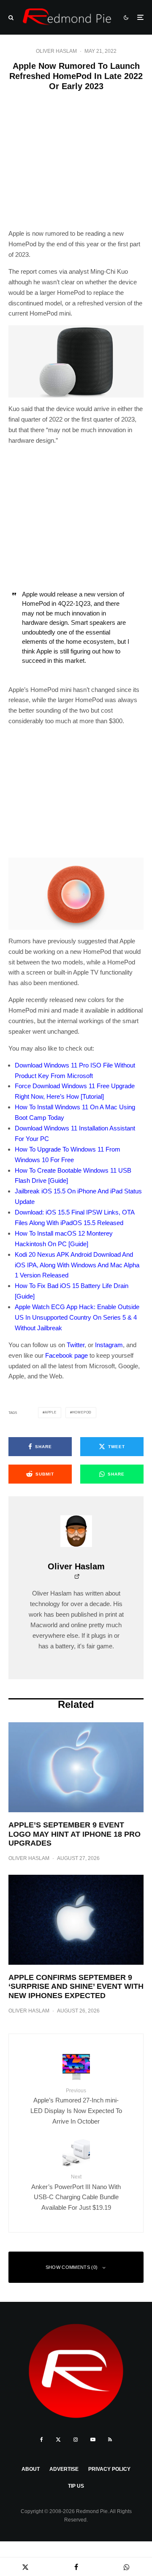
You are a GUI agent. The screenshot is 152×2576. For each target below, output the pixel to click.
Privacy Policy (109, 2469)
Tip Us (76, 2486)
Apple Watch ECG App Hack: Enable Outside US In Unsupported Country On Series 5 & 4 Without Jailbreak (77, 1317)
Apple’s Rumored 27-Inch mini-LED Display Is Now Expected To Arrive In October (76, 2106)
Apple (51, 1412)
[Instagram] (76, 2440)
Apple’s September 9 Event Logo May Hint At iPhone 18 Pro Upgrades (75, 1834)
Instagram (109, 1345)
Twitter (76, 1345)
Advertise (64, 2469)
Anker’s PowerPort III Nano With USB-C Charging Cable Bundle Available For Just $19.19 (76, 2192)
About (31, 2469)
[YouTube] (93, 2440)
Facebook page (66, 1355)
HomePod (82, 1412)
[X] (58, 2440)
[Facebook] (42, 2440)
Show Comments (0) (72, 2267)
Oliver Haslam (56, 51)
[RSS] (110, 2440)
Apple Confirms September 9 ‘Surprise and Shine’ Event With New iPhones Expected (76, 1986)
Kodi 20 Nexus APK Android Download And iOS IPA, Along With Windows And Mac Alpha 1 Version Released (77, 1265)
